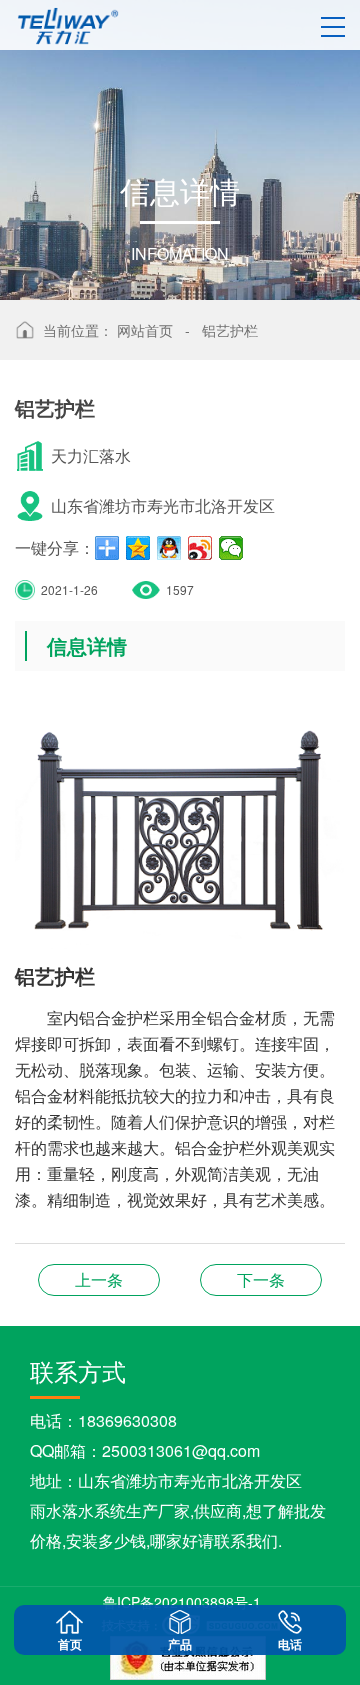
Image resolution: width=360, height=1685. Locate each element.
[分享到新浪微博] (200, 548)
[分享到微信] (231, 548)
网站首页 (145, 330)
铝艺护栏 (230, 330)
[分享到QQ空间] (138, 548)
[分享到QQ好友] (169, 548)
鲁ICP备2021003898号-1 (182, 1602)
